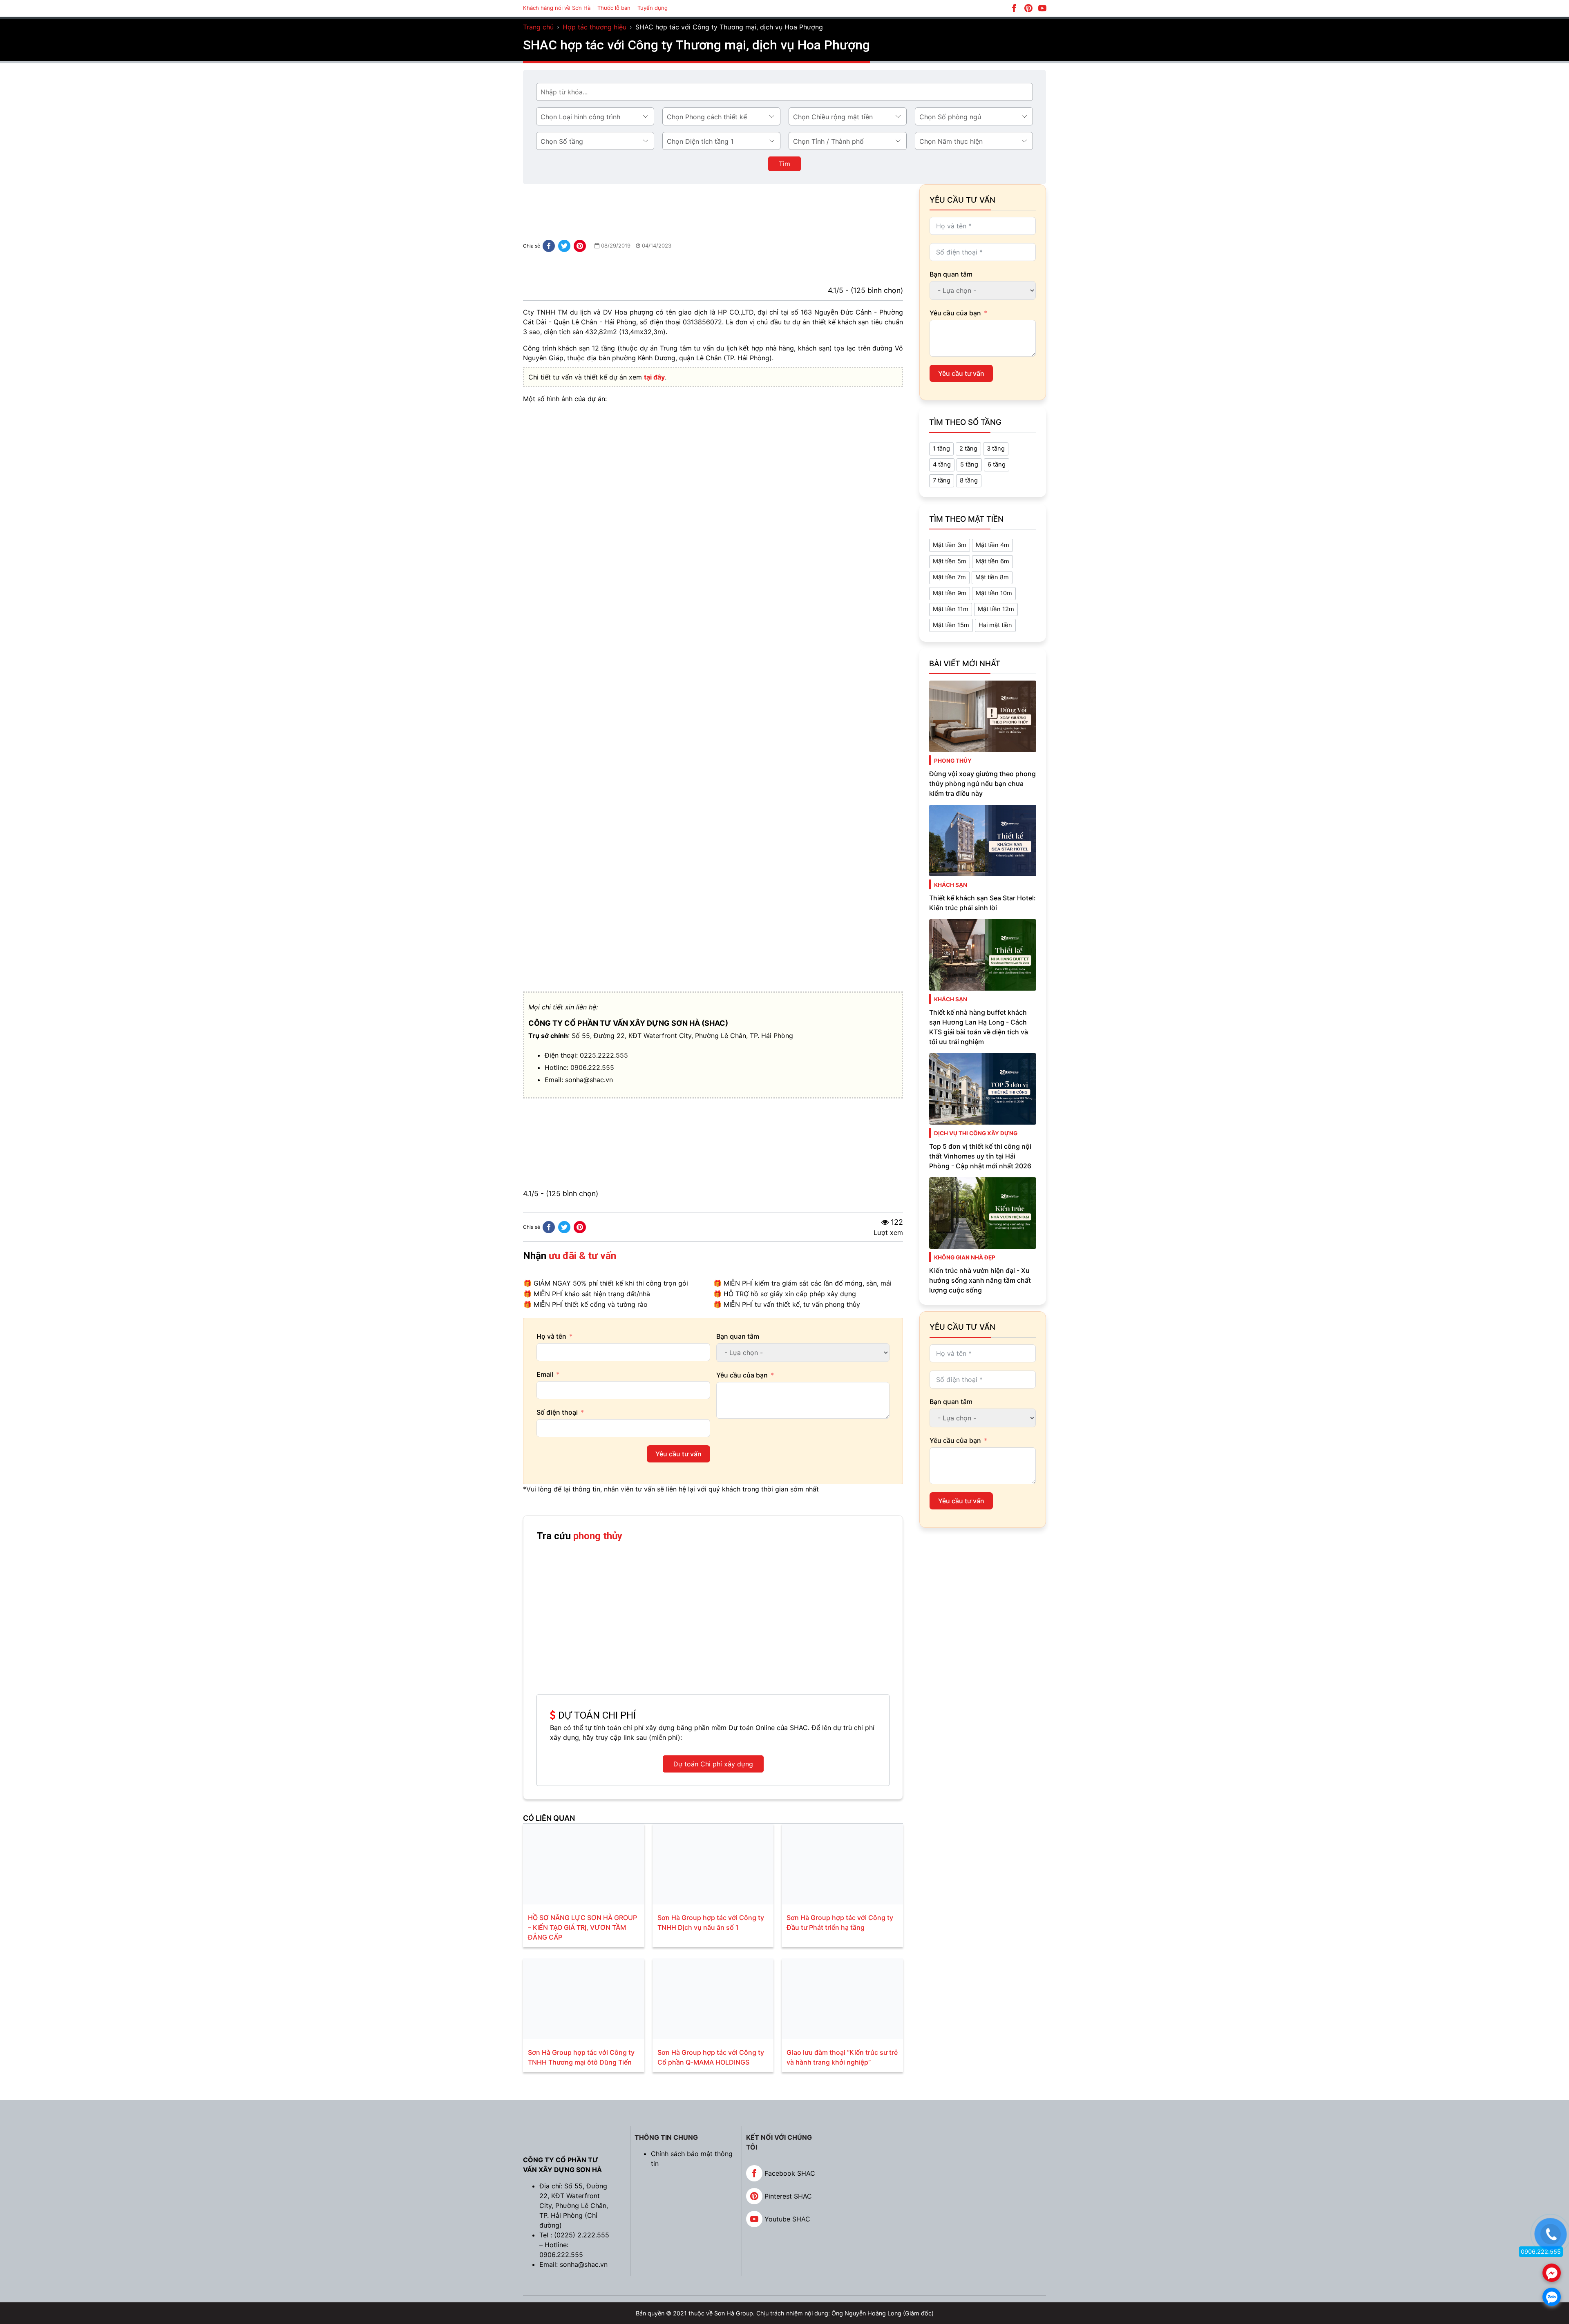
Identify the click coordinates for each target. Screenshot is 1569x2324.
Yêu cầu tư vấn (678, 1454)
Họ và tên (551, 1336)
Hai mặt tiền (995, 625)
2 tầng (968, 449)
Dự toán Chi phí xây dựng (713, 1764)
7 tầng (942, 480)
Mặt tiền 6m (992, 561)
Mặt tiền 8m (992, 577)
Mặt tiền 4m (992, 545)
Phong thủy (953, 761)
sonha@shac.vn (589, 1080)
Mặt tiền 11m (951, 609)
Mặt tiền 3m (950, 545)
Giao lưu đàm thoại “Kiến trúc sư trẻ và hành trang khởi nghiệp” (842, 2057)
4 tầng (942, 464)
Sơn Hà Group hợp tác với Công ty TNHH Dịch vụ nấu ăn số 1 (711, 1922)
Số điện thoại (557, 1412)
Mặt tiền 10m (994, 593)
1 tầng (941, 449)
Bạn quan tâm (738, 1336)
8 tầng (969, 480)
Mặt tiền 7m (949, 577)
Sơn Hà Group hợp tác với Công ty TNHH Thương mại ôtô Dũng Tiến (581, 2057)
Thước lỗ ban (614, 8)
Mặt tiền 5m (950, 561)
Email (545, 1374)
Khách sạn (951, 885)
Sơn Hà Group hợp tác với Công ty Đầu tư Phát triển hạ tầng (840, 1922)
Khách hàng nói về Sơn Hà (557, 8)
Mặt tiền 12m (996, 609)
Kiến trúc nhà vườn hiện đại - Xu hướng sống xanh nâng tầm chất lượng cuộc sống (980, 1280)
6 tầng (997, 464)
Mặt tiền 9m (950, 593)
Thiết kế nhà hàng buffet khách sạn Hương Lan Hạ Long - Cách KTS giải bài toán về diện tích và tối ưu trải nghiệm (979, 1027)
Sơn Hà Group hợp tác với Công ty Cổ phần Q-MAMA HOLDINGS (711, 2057)
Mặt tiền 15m (951, 625)
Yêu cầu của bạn (742, 1375)
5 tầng (969, 464)
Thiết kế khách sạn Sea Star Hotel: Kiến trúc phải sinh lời (982, 903)
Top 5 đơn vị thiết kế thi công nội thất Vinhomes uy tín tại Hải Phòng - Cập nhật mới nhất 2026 (980, 1156)
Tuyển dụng (653, 8)
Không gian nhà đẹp (965, 1257)
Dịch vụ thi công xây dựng (976, 1133)
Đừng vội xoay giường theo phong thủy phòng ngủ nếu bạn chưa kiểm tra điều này (982, 784)
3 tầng (996, 449)
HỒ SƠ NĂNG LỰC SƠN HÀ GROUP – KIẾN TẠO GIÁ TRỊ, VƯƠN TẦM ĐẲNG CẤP (582, 1927)
